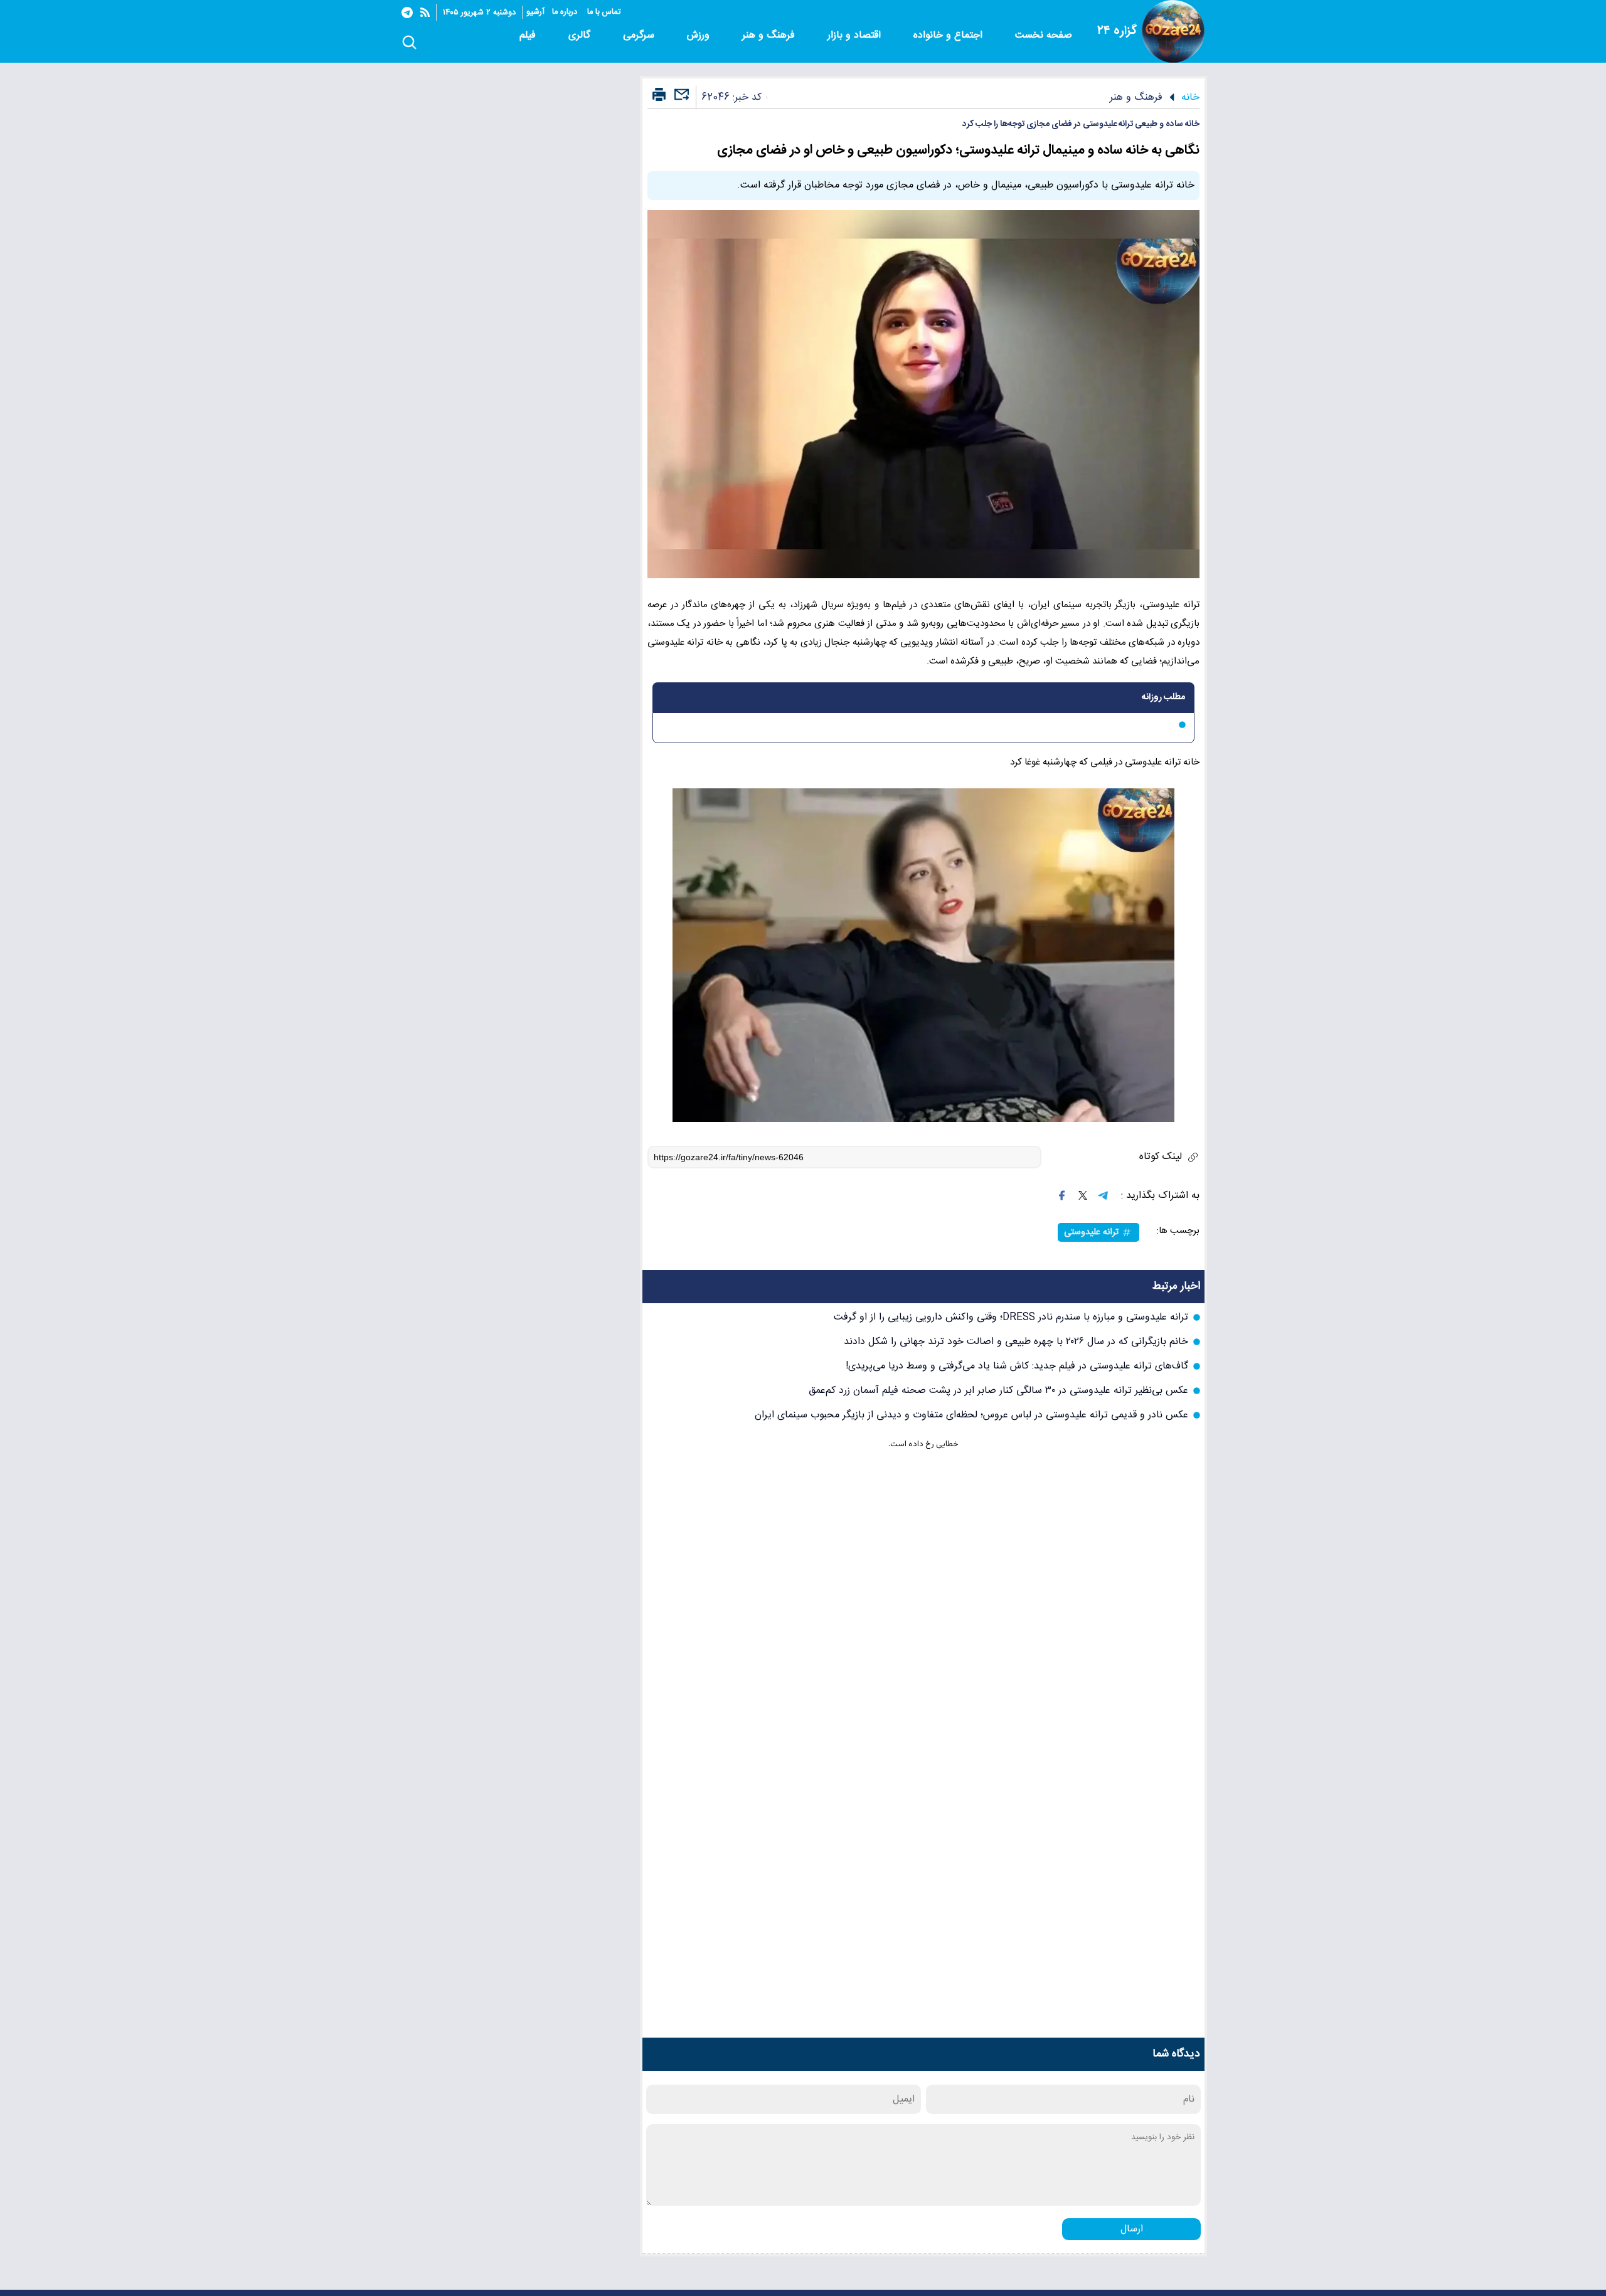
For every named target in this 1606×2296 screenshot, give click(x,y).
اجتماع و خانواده (949, 35)
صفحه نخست (1044, 35)
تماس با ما (605, 12)
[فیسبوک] (1062, 1195)
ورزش (700, 35)
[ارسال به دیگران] (680, 100)
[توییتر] (1083, 1195)
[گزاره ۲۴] (1173, 31)
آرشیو (535, 12)
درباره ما (566, 12)
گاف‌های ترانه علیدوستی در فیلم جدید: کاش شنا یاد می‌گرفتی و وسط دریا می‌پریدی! (1017, 1366)
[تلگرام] (407, 13)
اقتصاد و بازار (856, 35)
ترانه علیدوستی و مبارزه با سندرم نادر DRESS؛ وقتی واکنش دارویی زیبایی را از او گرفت (1011, 1317)
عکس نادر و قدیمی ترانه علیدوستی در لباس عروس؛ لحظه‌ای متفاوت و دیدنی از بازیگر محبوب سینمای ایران (971, 1415)
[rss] (425, 12)
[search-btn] (409, 43)
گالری (581, 35)
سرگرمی (640, 35)
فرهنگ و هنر (770, 35)
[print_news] (659, 95)
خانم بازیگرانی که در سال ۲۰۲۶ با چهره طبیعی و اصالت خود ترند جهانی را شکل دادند (1016, 1342)
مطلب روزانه (1163, 697)
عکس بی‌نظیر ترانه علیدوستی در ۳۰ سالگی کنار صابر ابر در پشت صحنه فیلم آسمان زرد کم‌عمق (998, 1391)
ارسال (1132, 2229)
